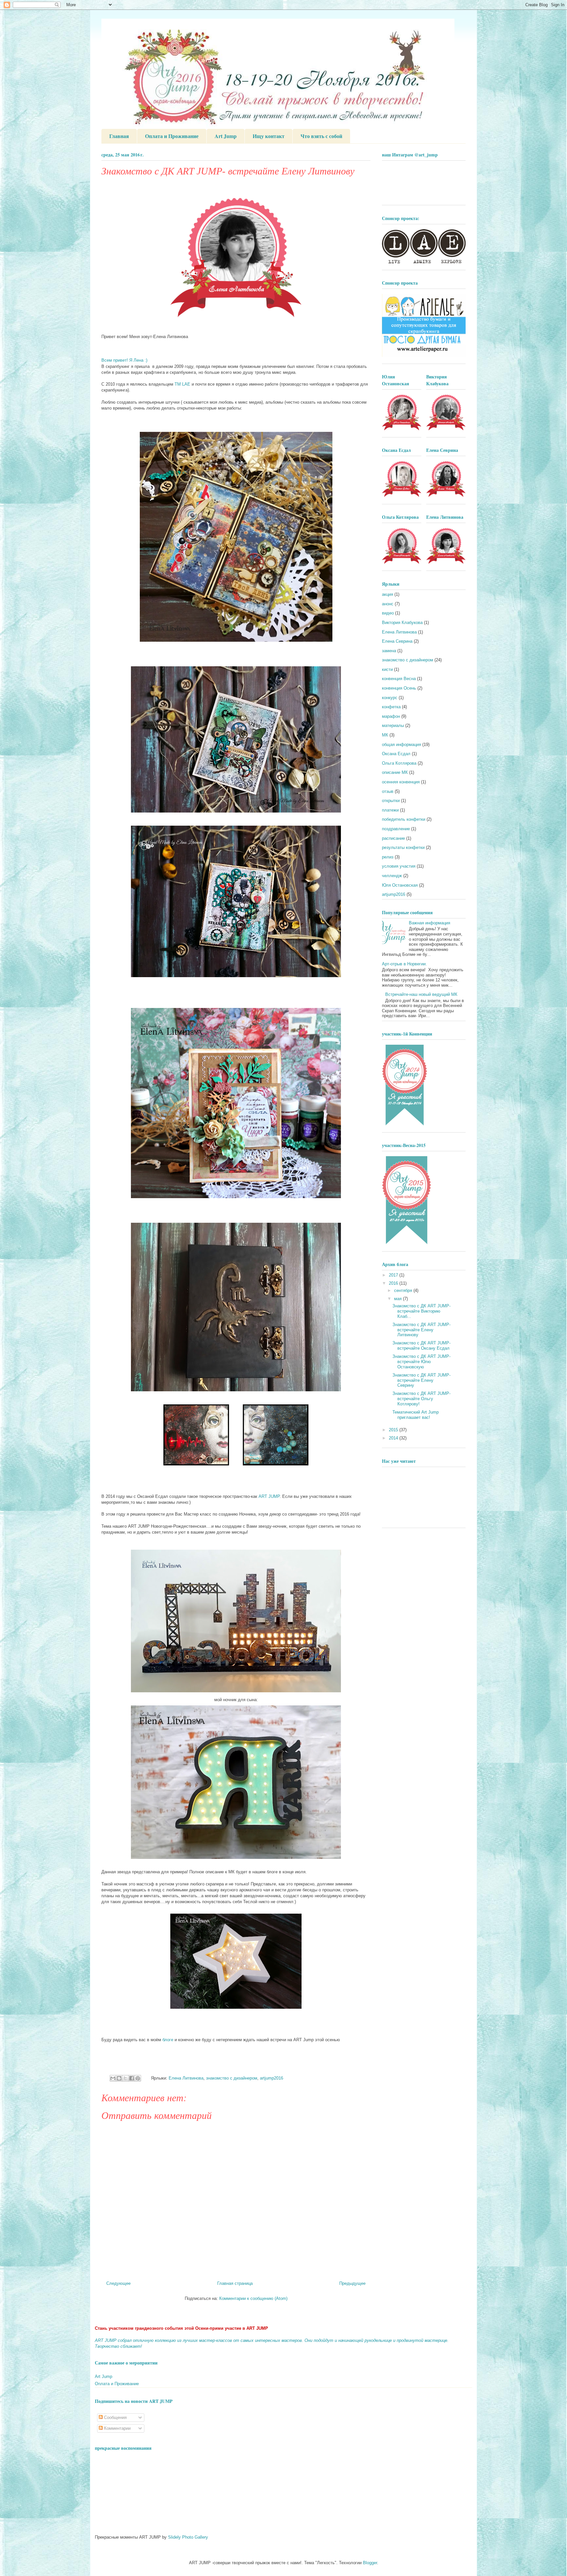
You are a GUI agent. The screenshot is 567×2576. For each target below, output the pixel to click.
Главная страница (235, 2283)
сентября (404, 1290)
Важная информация (430, 923)
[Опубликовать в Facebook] (132, 2078)
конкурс (390, 698)
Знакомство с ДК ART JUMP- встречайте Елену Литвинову (421, 1330)
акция (388, 594)
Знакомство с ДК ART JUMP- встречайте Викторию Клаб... (421, 1311)
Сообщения (115, 2417)
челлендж (392, 876)
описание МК (395, 772)
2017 (394, 1275)
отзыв (388, 791)
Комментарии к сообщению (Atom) (253, 2298)
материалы (393, 725)
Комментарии (117, 2428)
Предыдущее (352, 2283)
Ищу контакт (269, 136)
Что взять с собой (321, 136)
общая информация (401, 745)
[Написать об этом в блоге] (119, 2078)
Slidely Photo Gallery (188, 2537)
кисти (387, 669)
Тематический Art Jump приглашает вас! (416, 1415)
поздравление (396, 829)
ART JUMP (269, 1496)
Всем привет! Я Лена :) (124, 360)
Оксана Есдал (396, 754)
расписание (393, 838)
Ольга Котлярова (399, 763)
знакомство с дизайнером (232, 2078)
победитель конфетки (404, 819)
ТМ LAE (182, 384)
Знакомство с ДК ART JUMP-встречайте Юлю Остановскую (421, 1361)
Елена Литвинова (186, 2078)
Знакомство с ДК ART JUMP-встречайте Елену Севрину (421, 1380)
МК (385, 735)
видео (388, 613)
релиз (388, 857)
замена (389, 651)
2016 (394, 1283)
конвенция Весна (399, 679)
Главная (119, 136)
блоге (168, 2040)
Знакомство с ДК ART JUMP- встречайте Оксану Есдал (421, 1346)
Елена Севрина (397, 641)
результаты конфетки (403, 847)
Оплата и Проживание (172, 136)
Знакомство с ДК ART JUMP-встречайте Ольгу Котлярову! (421, 1399)
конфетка (391, 707)
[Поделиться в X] (125, 2078)
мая (399, 1299)
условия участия (399, 866)
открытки (391, 801)
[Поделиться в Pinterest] (138, 2078)
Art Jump (226, 136)
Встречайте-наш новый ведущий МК (421, 994)
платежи (390, 810)
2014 (394, 1438)
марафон (391, 716)
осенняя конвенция (401, 782)
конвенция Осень (399, 688)
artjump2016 (272, 2078)
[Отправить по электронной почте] (113, 2078)
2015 (394, 1430)
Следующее (118, 2283)
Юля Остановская (400, 885)
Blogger (370, 2563)
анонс (388, 604)
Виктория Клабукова (402, 623)
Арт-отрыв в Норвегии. (404, 964)
